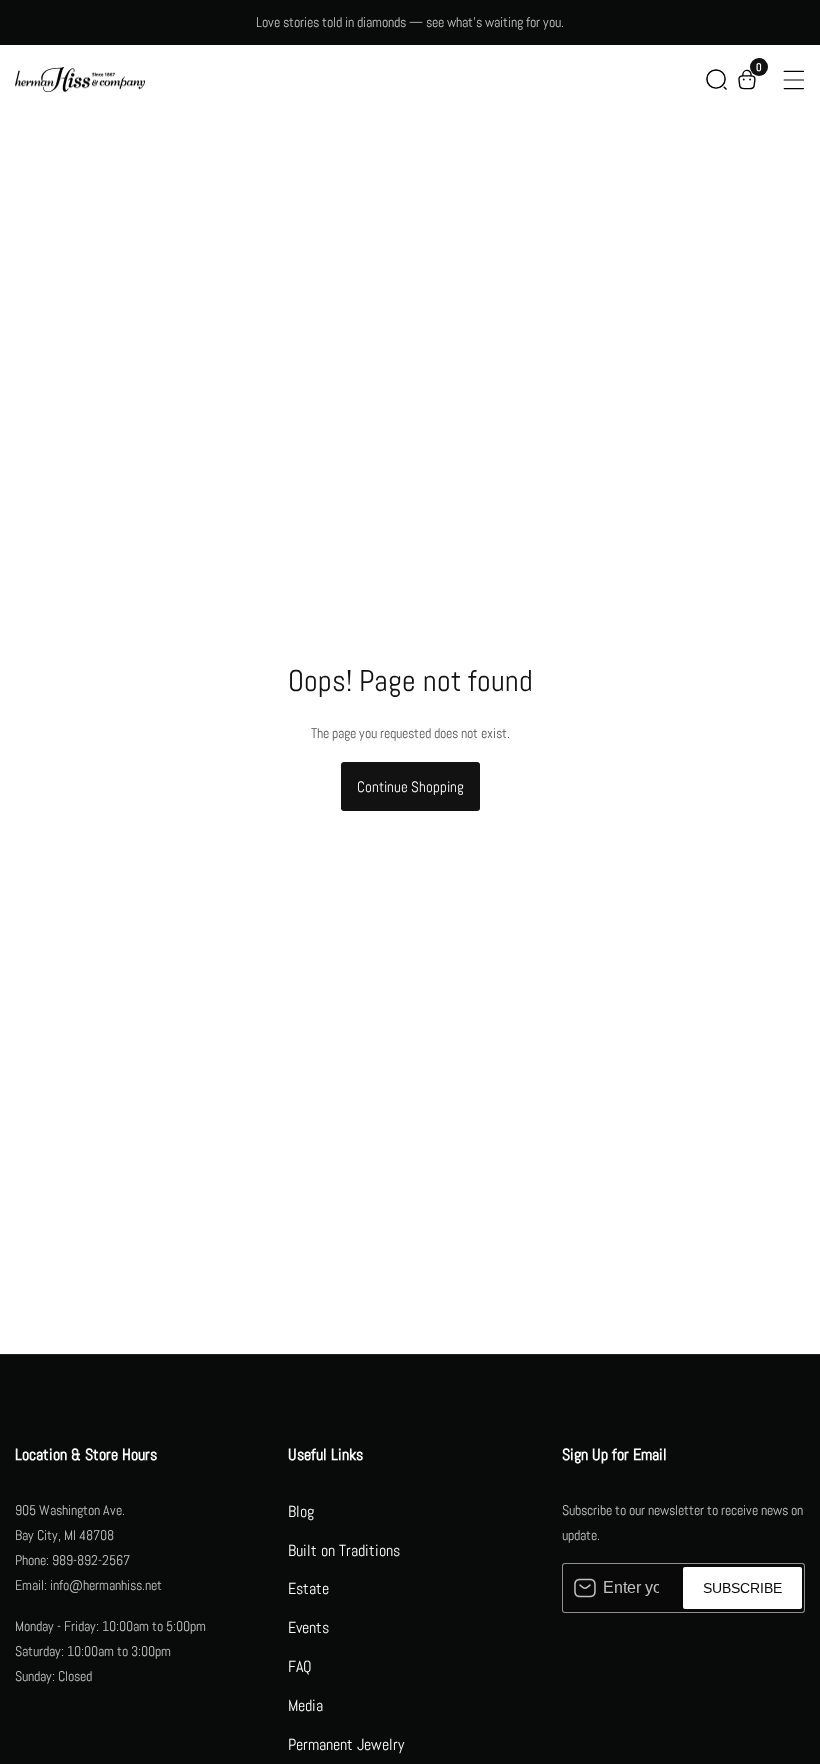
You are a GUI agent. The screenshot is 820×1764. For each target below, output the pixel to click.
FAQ (300, 1666)
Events (308, 1627)
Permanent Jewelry (346, 1744)
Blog (301, 1511)
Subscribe (742, 1588)
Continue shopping (410, 786)
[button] (716, 79)
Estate (308, 1588)
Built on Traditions (344, 1550)
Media (305, 1705)
